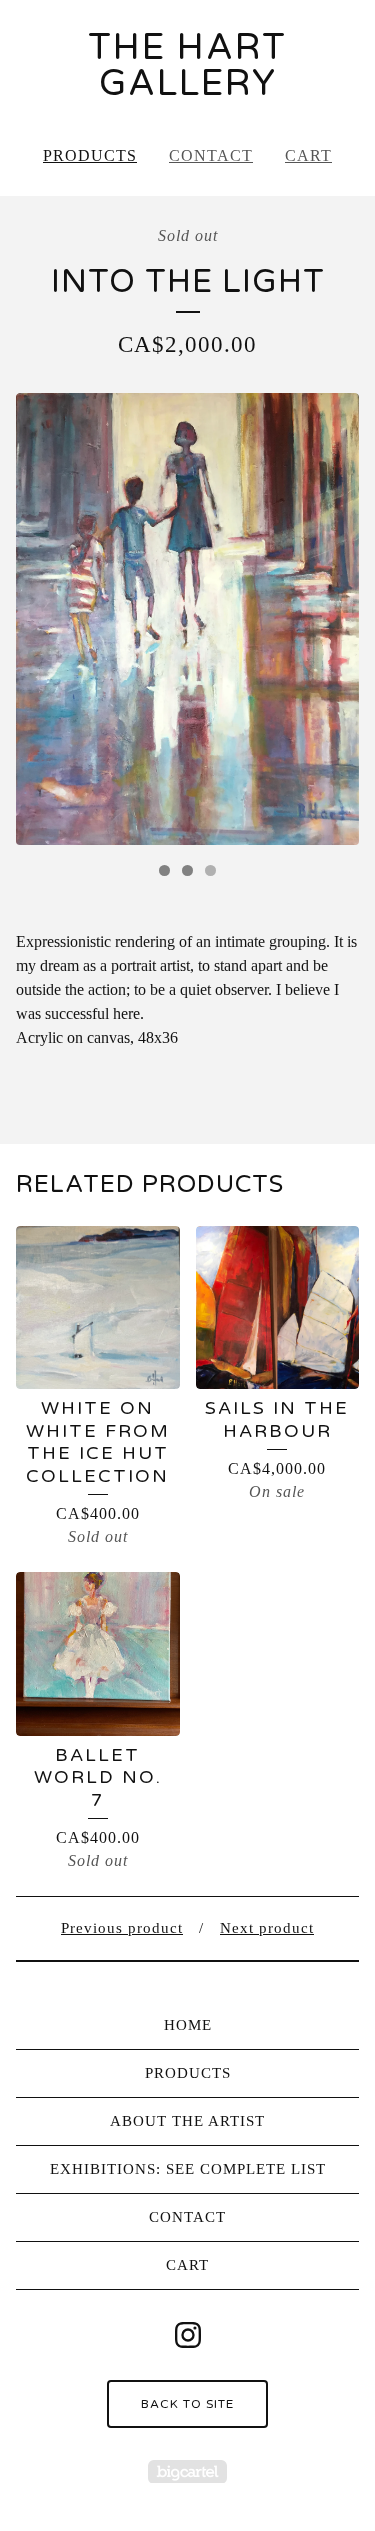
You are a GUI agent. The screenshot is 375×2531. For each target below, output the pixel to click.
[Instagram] (188, 2335)
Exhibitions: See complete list (188, 2169)
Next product (267, 1928)
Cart (308, 155)
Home (188, 2025)
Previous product (122, 1928)
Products (90, 155)
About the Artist (187, 2121)
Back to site (187, 2404)
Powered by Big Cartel (187, 2471)
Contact (211, 155)
